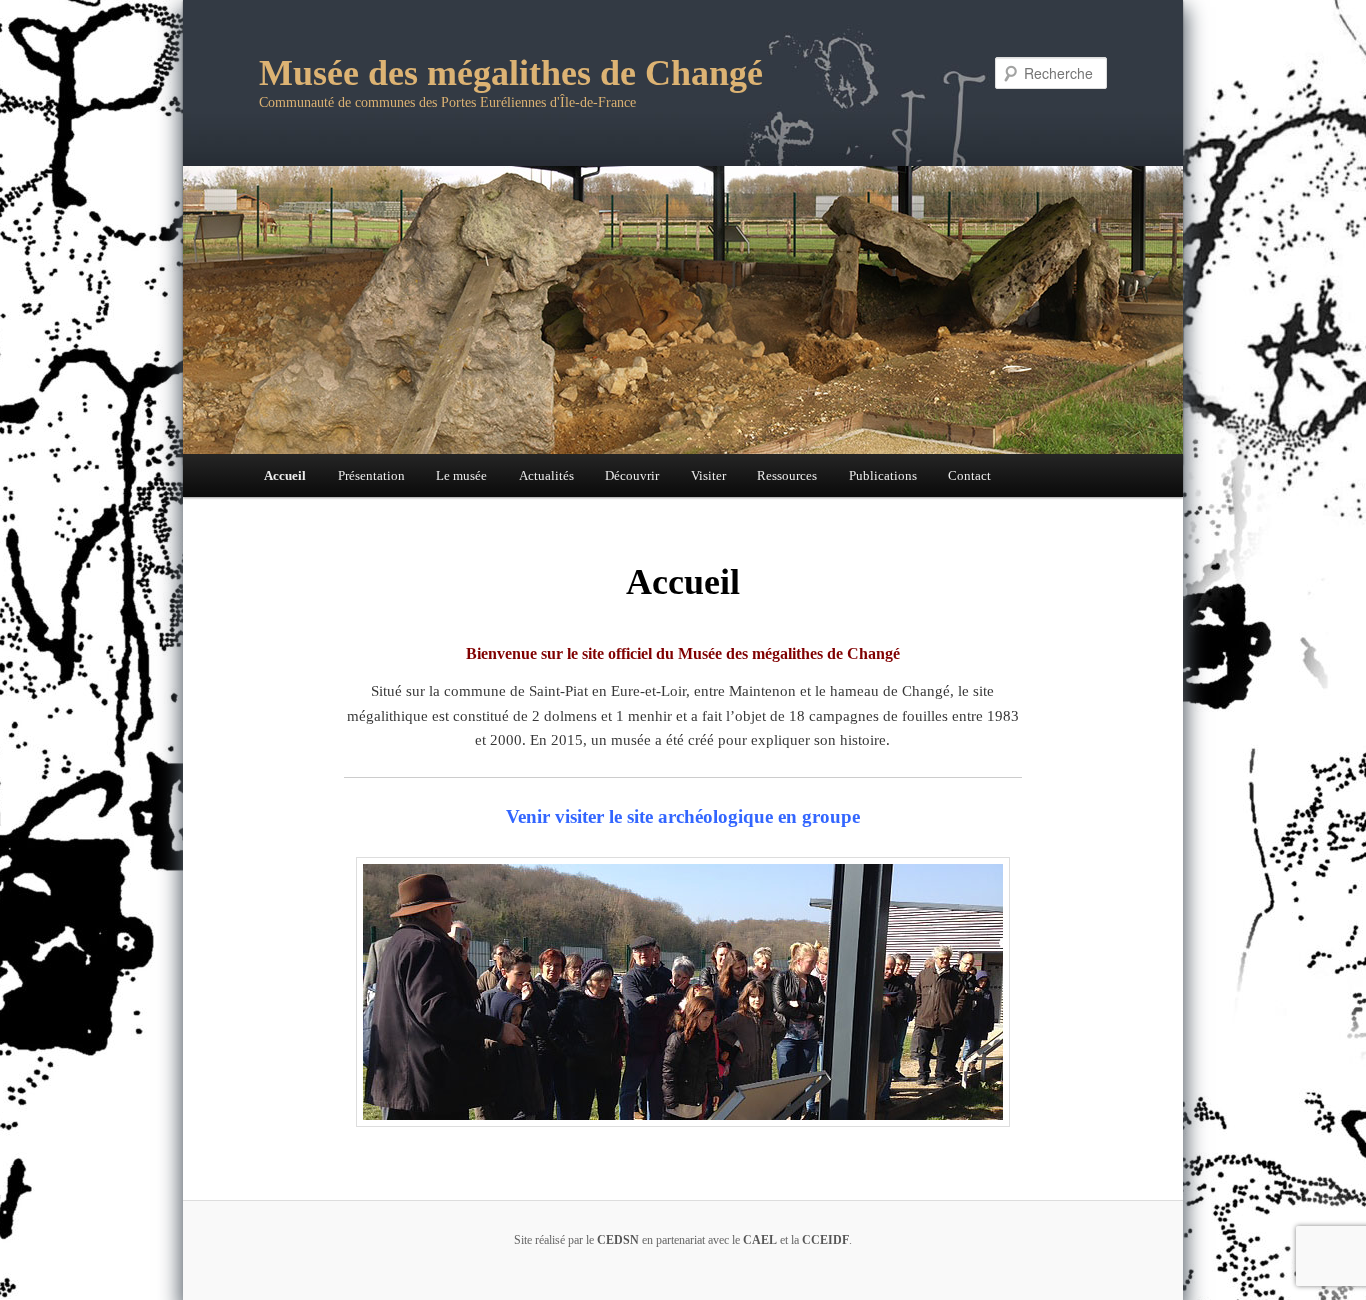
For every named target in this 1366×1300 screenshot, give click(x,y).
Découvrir (632, 475)
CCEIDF (825, 1240)
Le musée (461, 475)
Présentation (371, 475)
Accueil (285, 475)
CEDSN (618, 1240)
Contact (969, 475)
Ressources (787, 475)
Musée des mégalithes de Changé (511, 73)
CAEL (760, 1240)
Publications (883, 475)
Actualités (546, 475)
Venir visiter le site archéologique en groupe (683, 816)
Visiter (708, 475)
